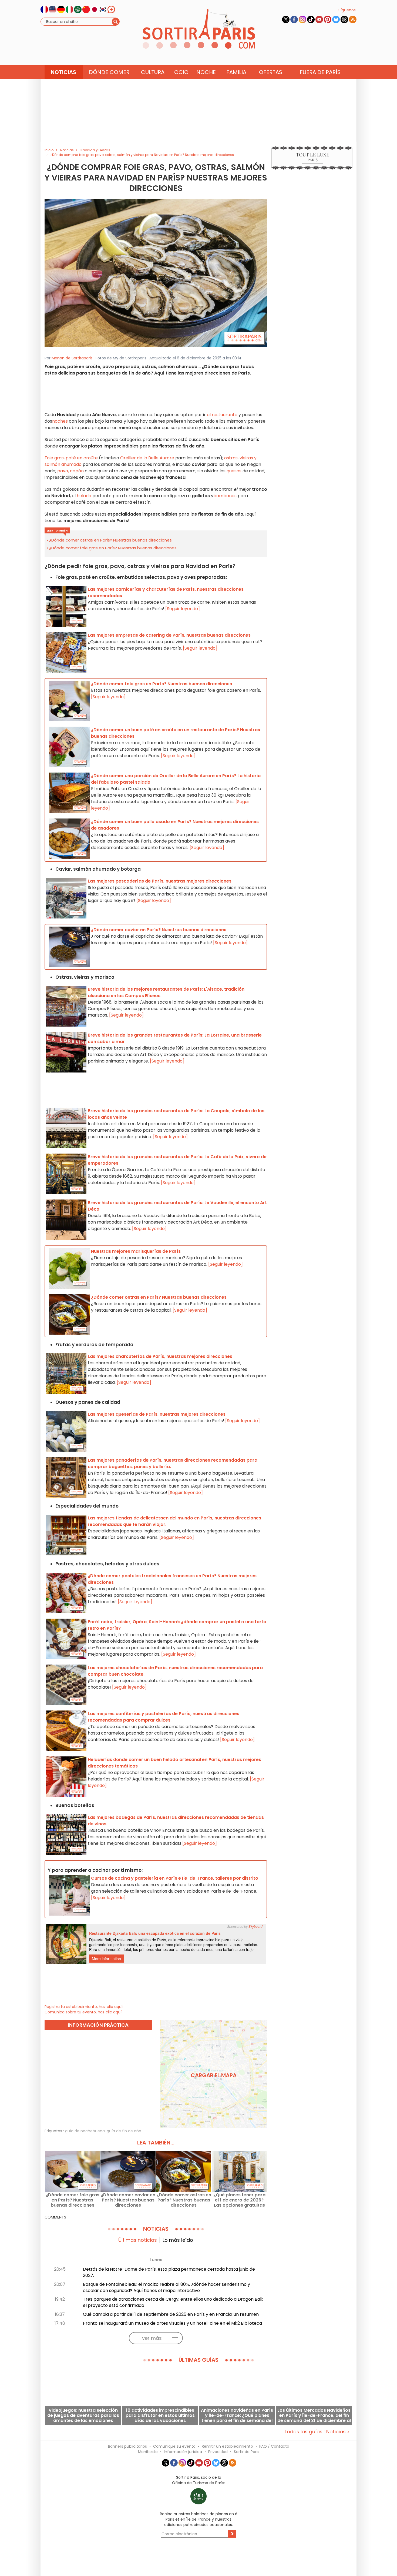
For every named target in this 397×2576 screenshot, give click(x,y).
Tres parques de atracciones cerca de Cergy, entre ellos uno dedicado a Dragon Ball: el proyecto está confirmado (173, 2302)
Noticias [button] (63, 72)
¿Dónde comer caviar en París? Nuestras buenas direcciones (128, 2200)
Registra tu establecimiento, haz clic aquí (84, 2007)
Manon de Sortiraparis (72, 358)
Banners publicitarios (127, 2446)
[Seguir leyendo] (183, 609)
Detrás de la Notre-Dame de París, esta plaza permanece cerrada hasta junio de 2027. (169, 2272)
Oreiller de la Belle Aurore (147, 458)
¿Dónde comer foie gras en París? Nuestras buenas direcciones (113, 548)
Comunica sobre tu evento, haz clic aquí (83, 2012)
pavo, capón (70, 471)
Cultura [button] (153, 72)
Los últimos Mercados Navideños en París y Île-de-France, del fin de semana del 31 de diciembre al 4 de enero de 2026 (314, 2415)
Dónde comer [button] (109, 72)
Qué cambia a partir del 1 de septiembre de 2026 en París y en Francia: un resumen (171, 2314)
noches (60, 421)
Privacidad (218, 2452)
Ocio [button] (181, 72)
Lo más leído (178, 2240)
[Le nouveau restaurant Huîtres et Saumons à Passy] (156, 273)
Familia (236, 72)
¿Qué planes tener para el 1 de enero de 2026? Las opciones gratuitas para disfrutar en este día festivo (239, 2200)
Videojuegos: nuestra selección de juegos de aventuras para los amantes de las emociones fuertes (83, 2415)
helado (84, 496)
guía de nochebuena (85, 2131)
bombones (225, 496)
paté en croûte (82, 458)
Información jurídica (183, 2452)
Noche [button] (206, 72)
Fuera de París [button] (320, 72)
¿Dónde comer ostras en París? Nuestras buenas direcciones (110, 540)
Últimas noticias (138, 2240)
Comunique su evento (174, 2446)
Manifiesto (148, 2452)
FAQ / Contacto (274, 2446)
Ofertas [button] (271, 72)
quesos (234, 471)
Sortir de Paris (247, 2452)
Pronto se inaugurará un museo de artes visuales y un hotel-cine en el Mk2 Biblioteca (172, 2323)
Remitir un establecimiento (227, 2446)
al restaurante (222, 415)
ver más (152, 2338)
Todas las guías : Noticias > (317, 2432)
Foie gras (54, 458)
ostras (231, 458)
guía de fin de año (124, 2131)
